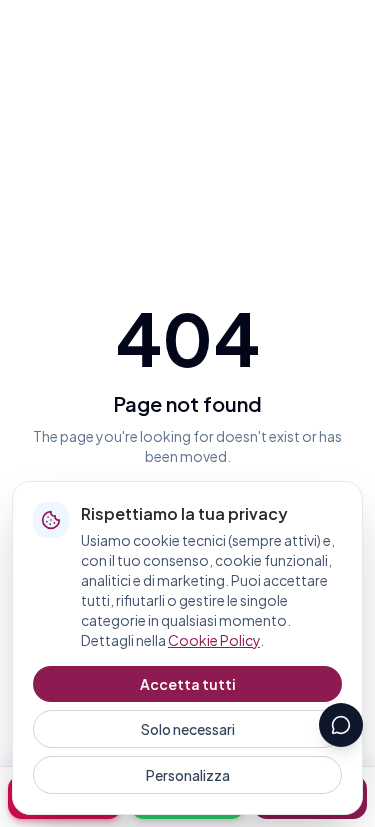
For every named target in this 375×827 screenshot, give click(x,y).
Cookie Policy (214, 640)
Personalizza (188, 775)
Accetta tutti (188, 684)
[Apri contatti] (341, 725)
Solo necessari (188, 729)
